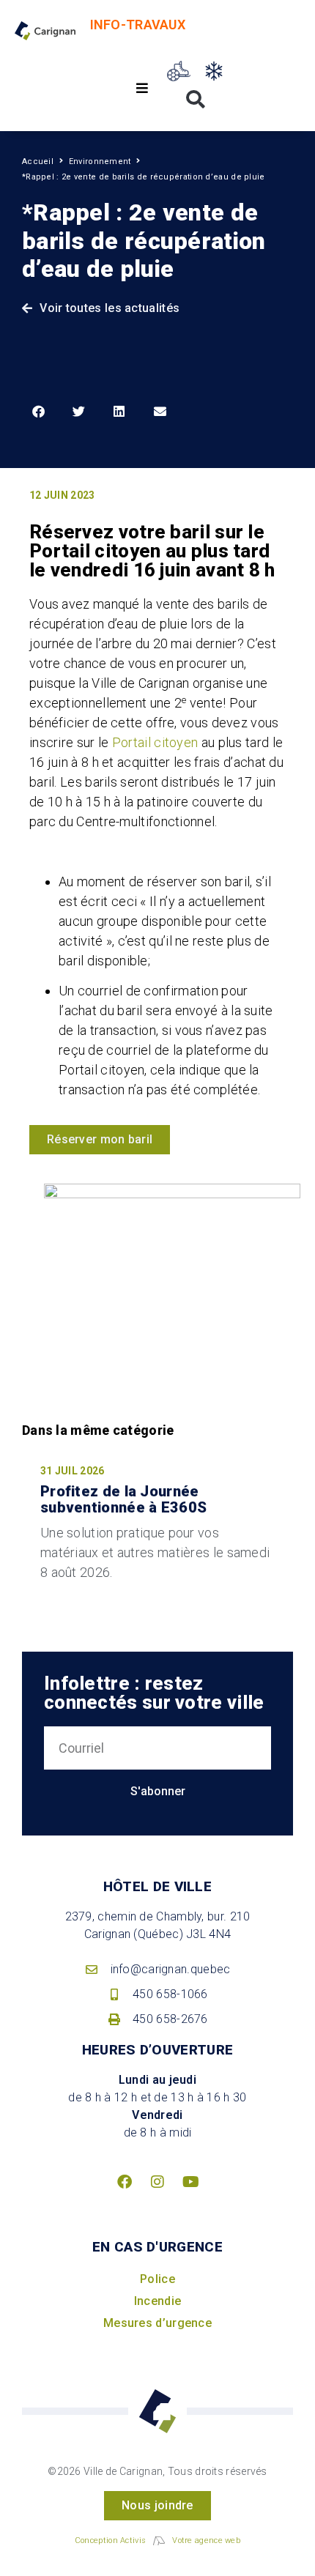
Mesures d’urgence (157, 2323)
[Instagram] (157, 2182)
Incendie (157, 2301)
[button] (142, 88)
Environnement (100, 162)
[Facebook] (125, 2182)
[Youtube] (190, 2182)
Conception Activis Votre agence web (157, 2540)
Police (157, 2279)
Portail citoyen (155, 742)
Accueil (38, 162)
